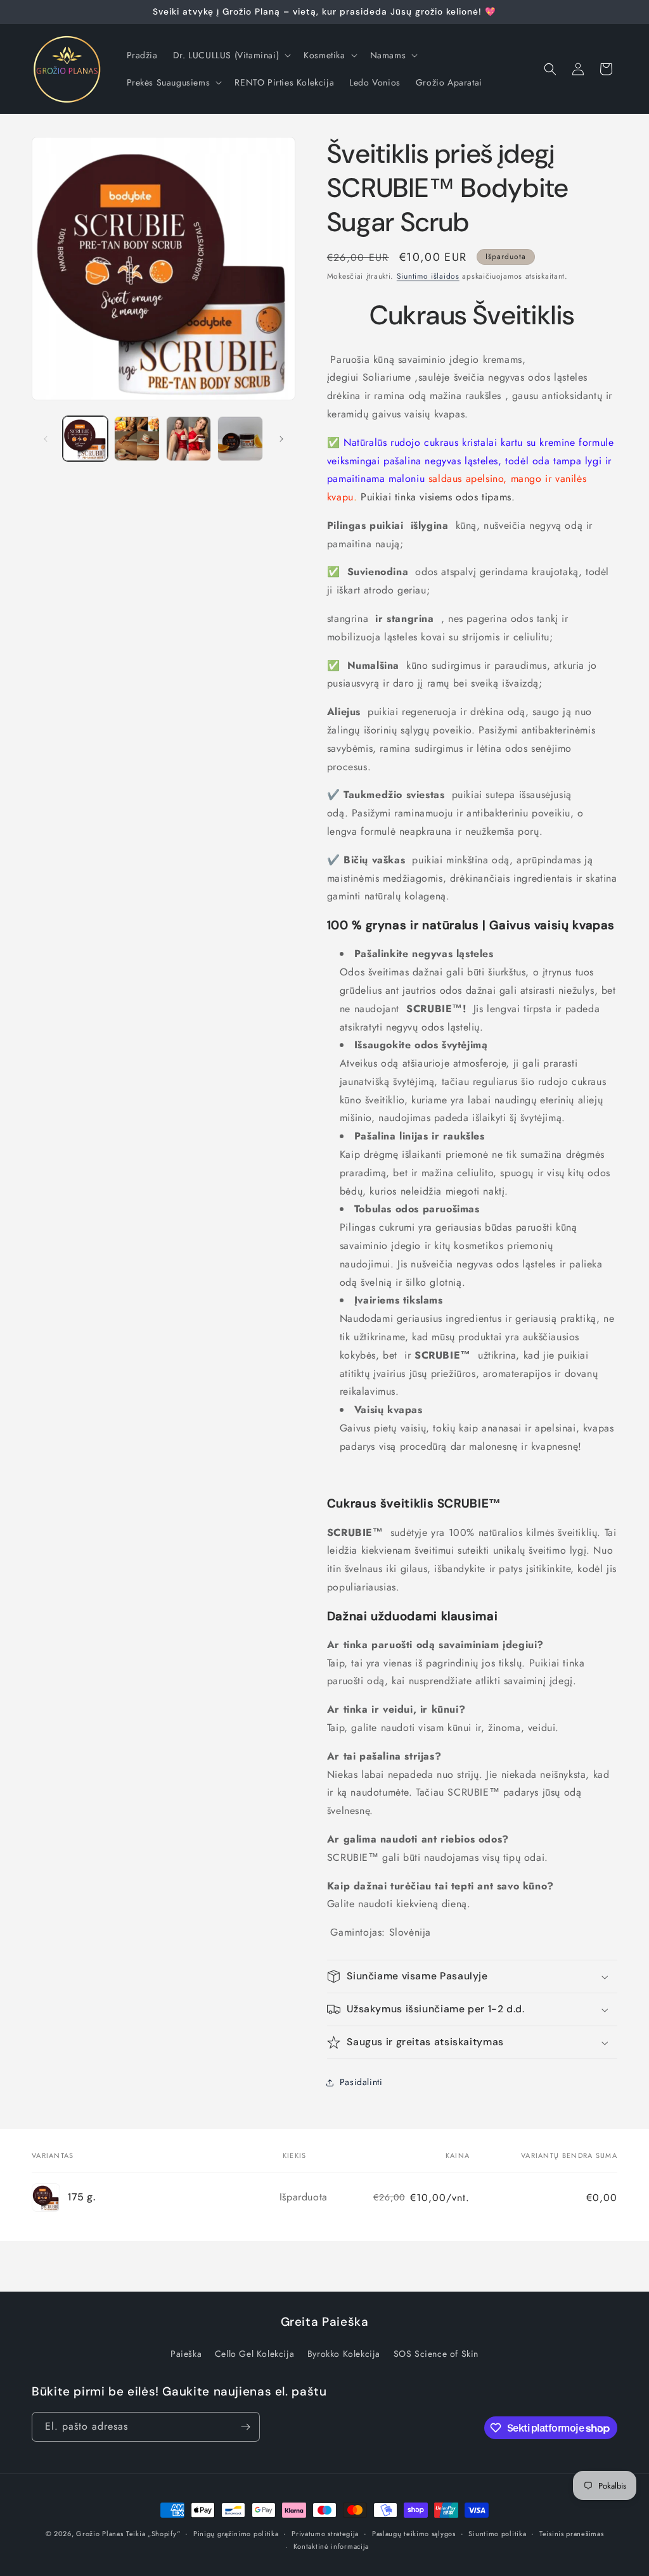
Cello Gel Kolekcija (254, 2354)
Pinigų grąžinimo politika (236, 2534)
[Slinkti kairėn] (46, 439)
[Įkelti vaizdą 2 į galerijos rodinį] (137, 439)
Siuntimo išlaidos (428, 276)
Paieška (186, 2354)
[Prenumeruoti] (245, 2427)
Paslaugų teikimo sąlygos (414, 2534)
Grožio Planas (100, 2534)
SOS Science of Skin (436, 2354)
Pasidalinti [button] (361, 2082)
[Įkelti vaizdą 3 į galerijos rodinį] (189, 439)
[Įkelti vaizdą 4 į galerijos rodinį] (240, 439)
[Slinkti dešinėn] (281, 439)
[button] (231, 55)
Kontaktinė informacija (331, 2546)
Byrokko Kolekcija (344, 2354)
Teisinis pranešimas (571, 2534)
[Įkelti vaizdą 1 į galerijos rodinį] (85, 439)
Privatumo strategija (325, 2534)
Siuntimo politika (497, 2534)
